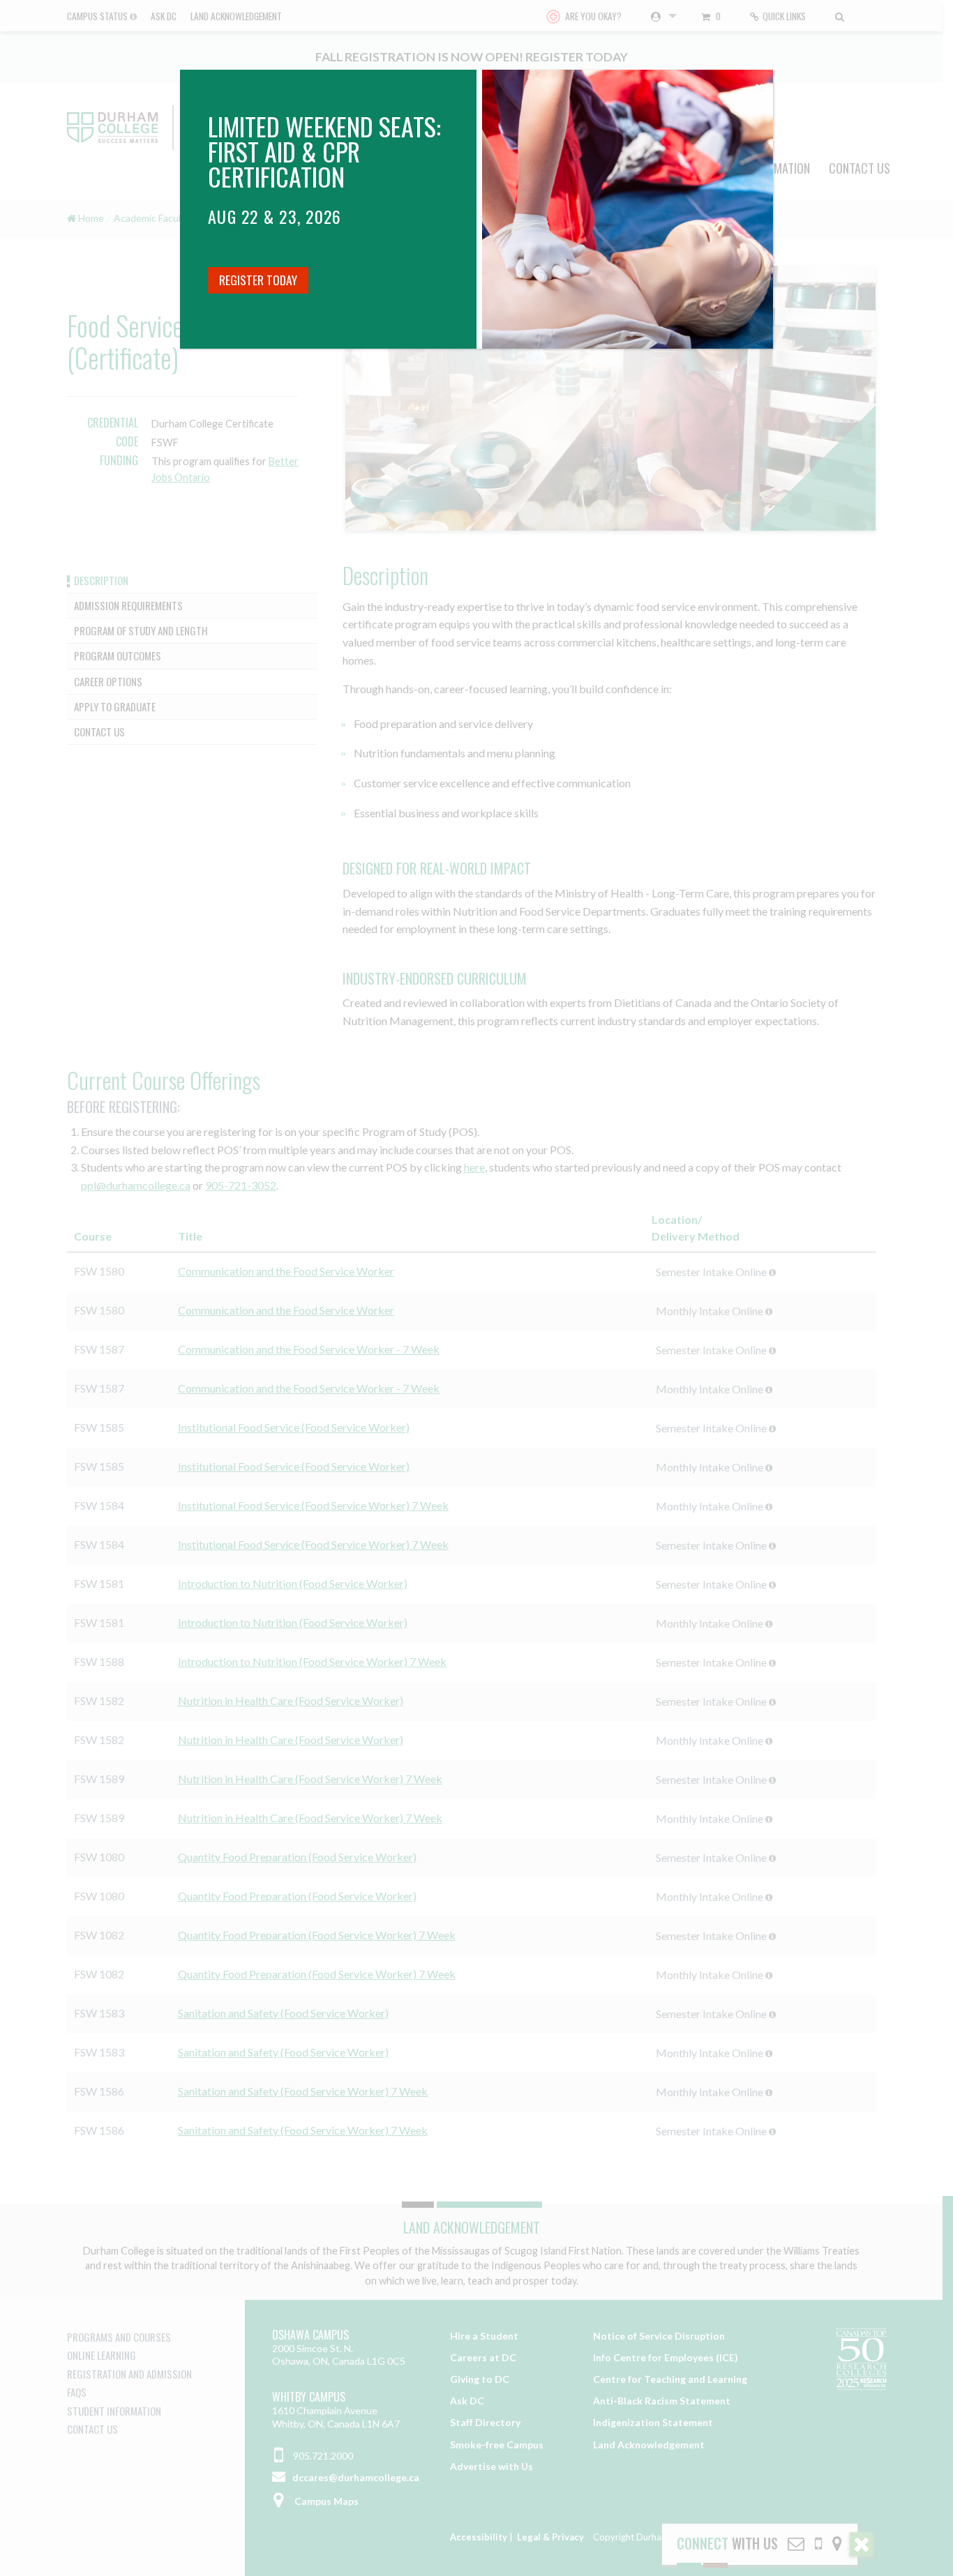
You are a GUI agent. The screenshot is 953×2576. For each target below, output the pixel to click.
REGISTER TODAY (258, 280)
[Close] (759, 84)
